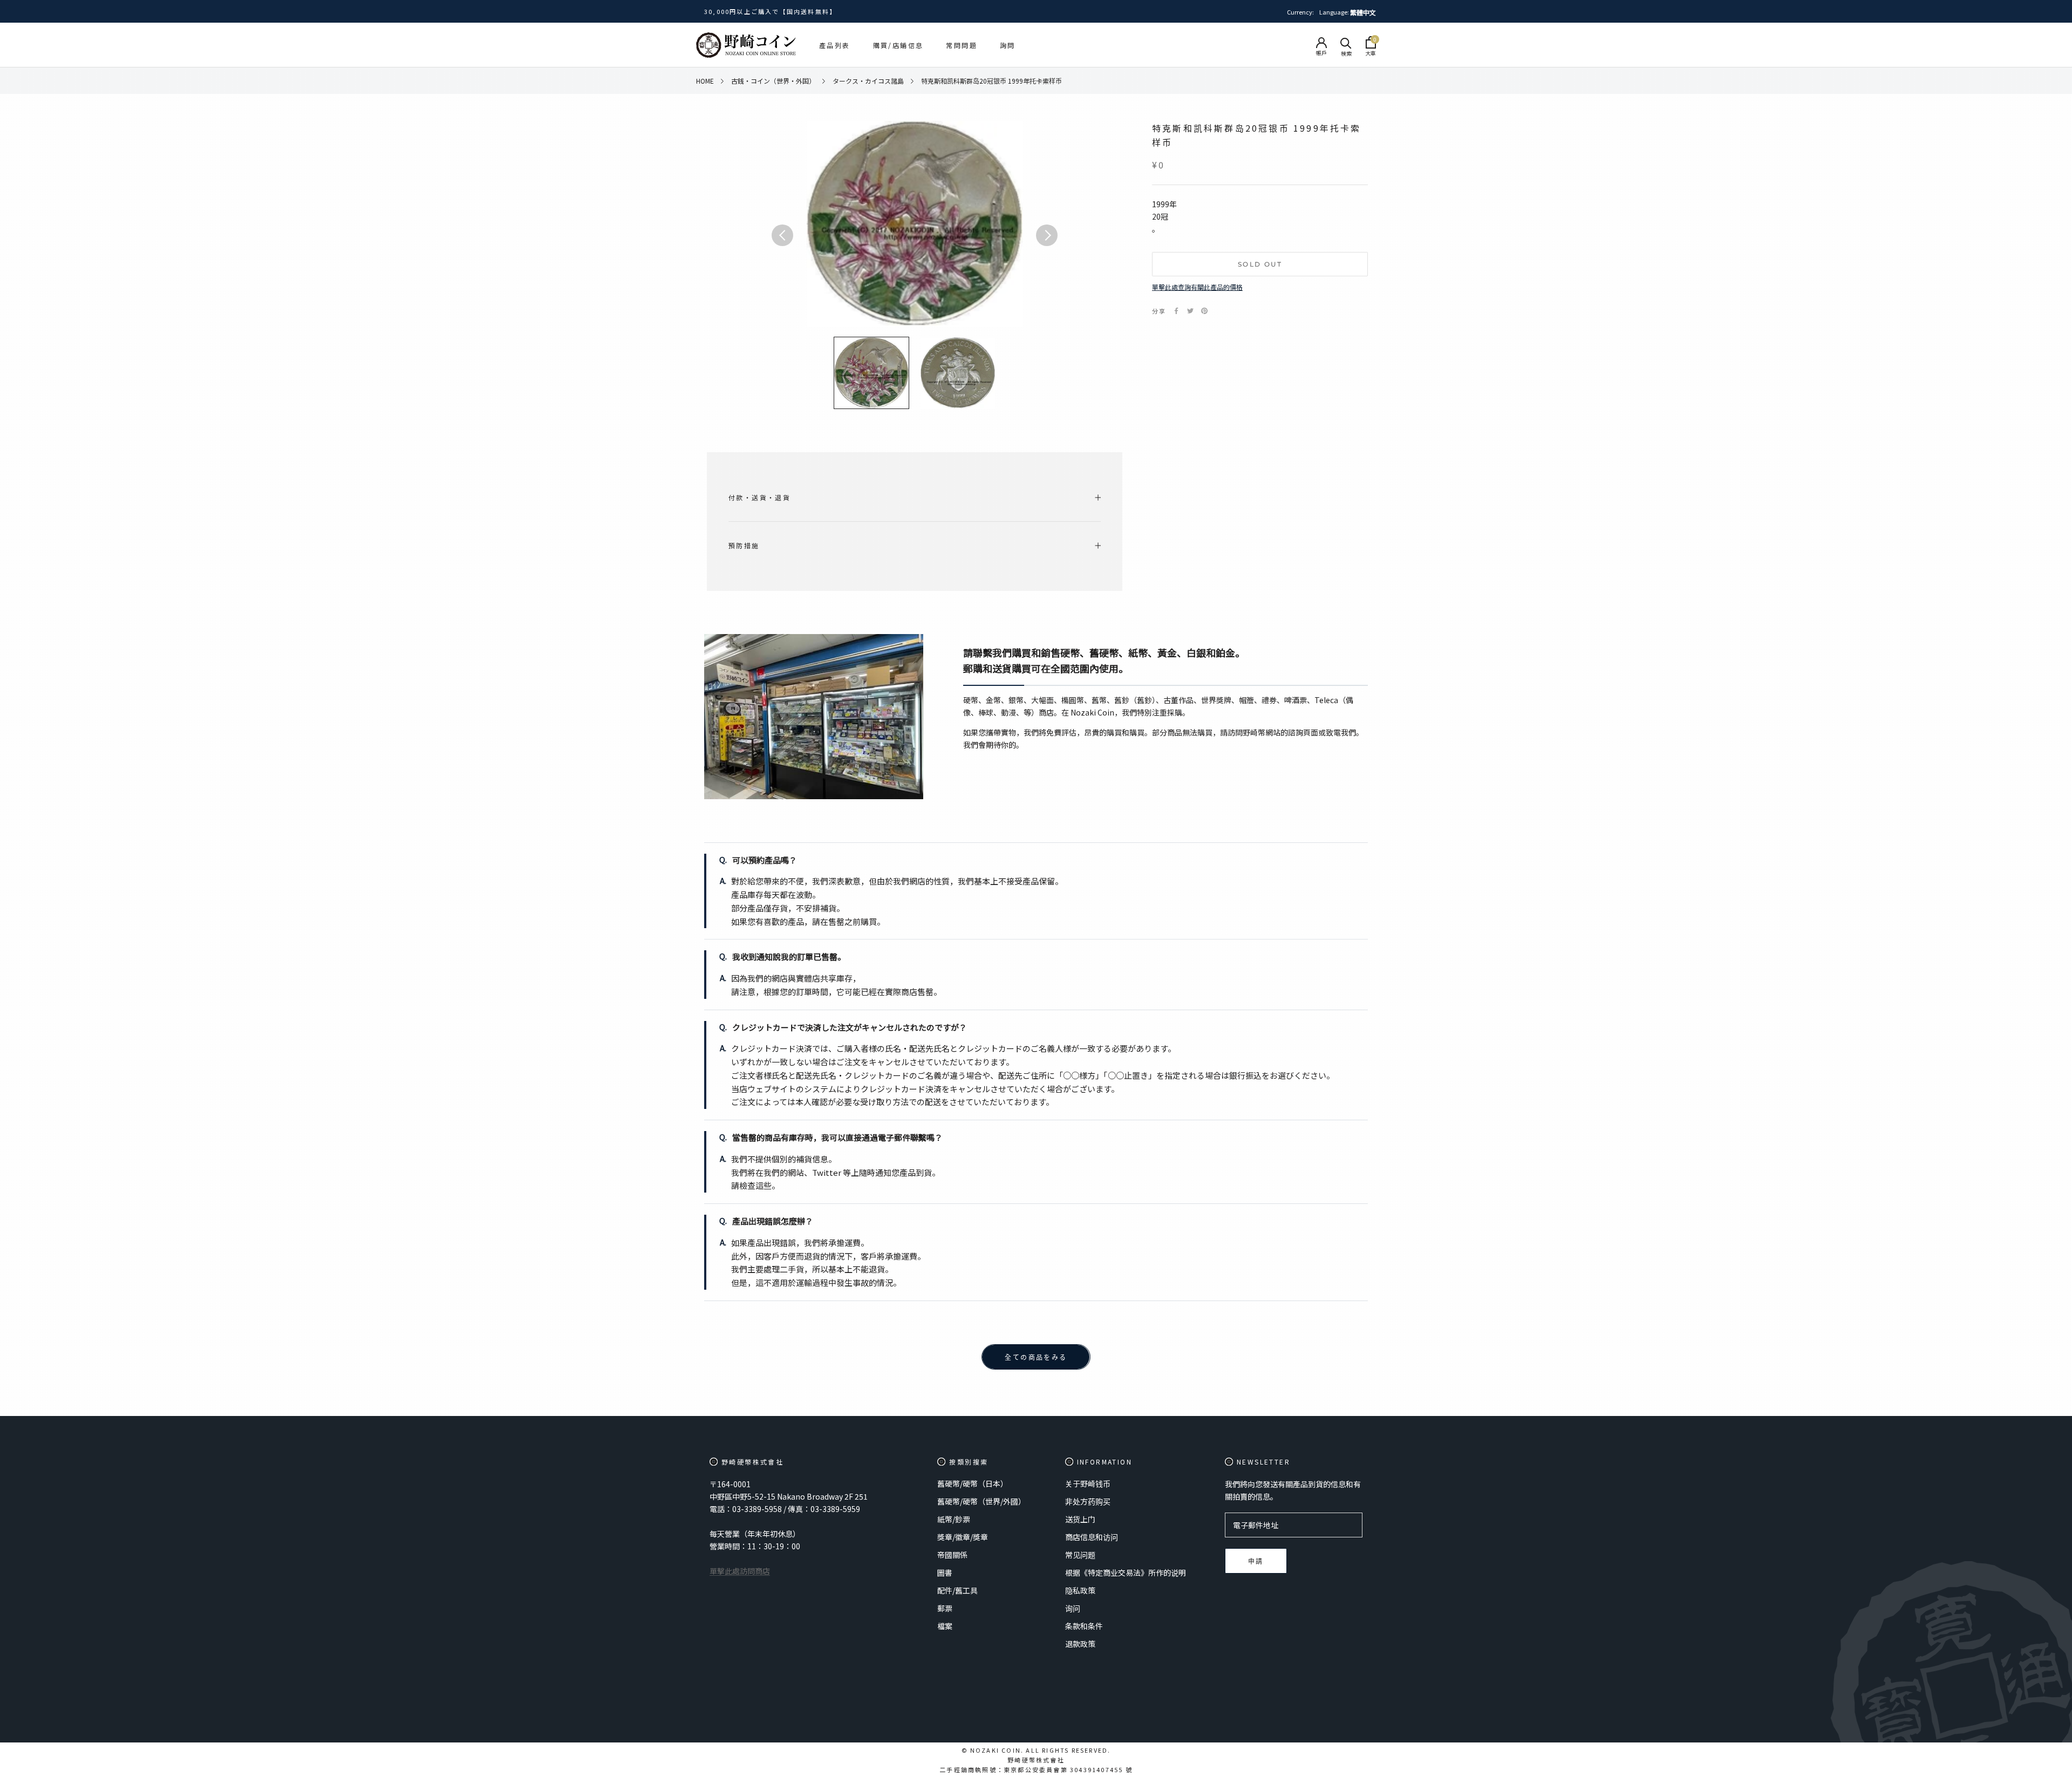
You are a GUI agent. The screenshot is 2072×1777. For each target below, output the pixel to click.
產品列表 (835, 45)
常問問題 (962, 45)
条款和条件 (1084, 1626)
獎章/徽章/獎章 (963, 1537)
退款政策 (1080, 1644)
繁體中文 (1363, 12)
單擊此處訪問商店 (740, 1571)
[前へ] (782, 235)
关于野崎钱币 (1088, 1483)
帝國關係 (952, 1555)
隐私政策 (1080, 1590)
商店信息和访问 (1092, 1537)
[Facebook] (1176, 311)
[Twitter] (1190, 311)
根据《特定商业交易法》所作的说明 (1126, 1572)
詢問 (1008, 45)
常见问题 (1080, 1555)
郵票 (945, 1608)
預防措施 (744, 545)
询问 (1073, 1608)
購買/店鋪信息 (898, 45)
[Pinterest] (1204, 311)
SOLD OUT (1260, 264)
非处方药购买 (1088, 1501)
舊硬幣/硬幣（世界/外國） (982, 1501)
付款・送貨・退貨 (759, 497)
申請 (1256, 1561)
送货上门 (1080, 1519)
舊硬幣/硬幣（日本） (973, 1483)
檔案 (945, 1626)
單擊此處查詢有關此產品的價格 (1197, 287)
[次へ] (1047, 235)
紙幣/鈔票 (954, 1519)
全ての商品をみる (1036, 1357)
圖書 (945, 1572)
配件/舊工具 (957, 1590)
